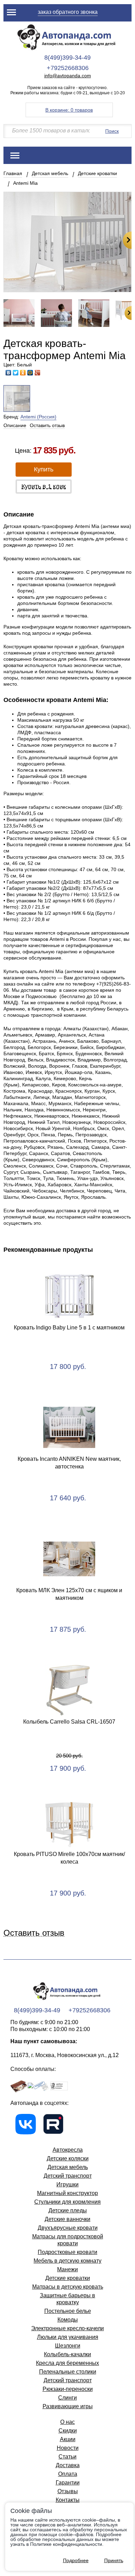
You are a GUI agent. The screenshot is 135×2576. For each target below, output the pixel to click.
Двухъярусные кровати (68, 2228)
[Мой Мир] (30, 373)
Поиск (112, 131)
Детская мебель (50, 173)
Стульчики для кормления (67, 2202)
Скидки (68, 2431)
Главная (13, 173)
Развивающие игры (68, 2406)
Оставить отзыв (47, 425)
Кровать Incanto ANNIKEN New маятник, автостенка (69, 1463)
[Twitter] (16, 373)
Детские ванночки (67, 2219)
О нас (67, 2422)
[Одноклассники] (23, 373)
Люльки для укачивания (68, 2337)
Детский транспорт (68, 2176)
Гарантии (68, 2483)
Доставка (68, 2465)
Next (127, 240)
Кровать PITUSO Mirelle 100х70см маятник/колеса (69, 1858)
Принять (114, 2560)
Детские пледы (68, 2210)
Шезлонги (68, 2346)
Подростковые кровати (67, 2252)
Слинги (67, 2398)
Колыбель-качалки (67, 2354)
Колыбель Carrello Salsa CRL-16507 (69, 1722)
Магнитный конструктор (67, 2193)
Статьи (67, 2457)
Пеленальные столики (68, 2372)
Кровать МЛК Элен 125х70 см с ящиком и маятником (69, 1594)
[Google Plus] (38, 373)
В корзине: (69, 110)
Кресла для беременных (67, 2363)
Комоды (68, 2320)
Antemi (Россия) (38, 417)
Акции (68, 2439)
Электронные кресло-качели (67, 2328)
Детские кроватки (97, 173)
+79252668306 (68, 68)
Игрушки (67, 2184)
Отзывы (68, 2491)
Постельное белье (68, 2311)
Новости (68, 2448)
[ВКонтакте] (8, 373)
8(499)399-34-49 (67, 58)
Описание (15, 425)
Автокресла (68, 2150)
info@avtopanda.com (68, 76)
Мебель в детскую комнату (67, 2261)
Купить (44, 469)
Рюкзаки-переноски (68, 2389)
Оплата (68, 2474)
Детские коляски (68, 2158)
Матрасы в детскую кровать (68, 2287)
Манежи (67, 2269)
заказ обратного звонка (68, 12)
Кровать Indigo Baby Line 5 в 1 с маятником (69, 1328)
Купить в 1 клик (44, 486)
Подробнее (76, 2560)
